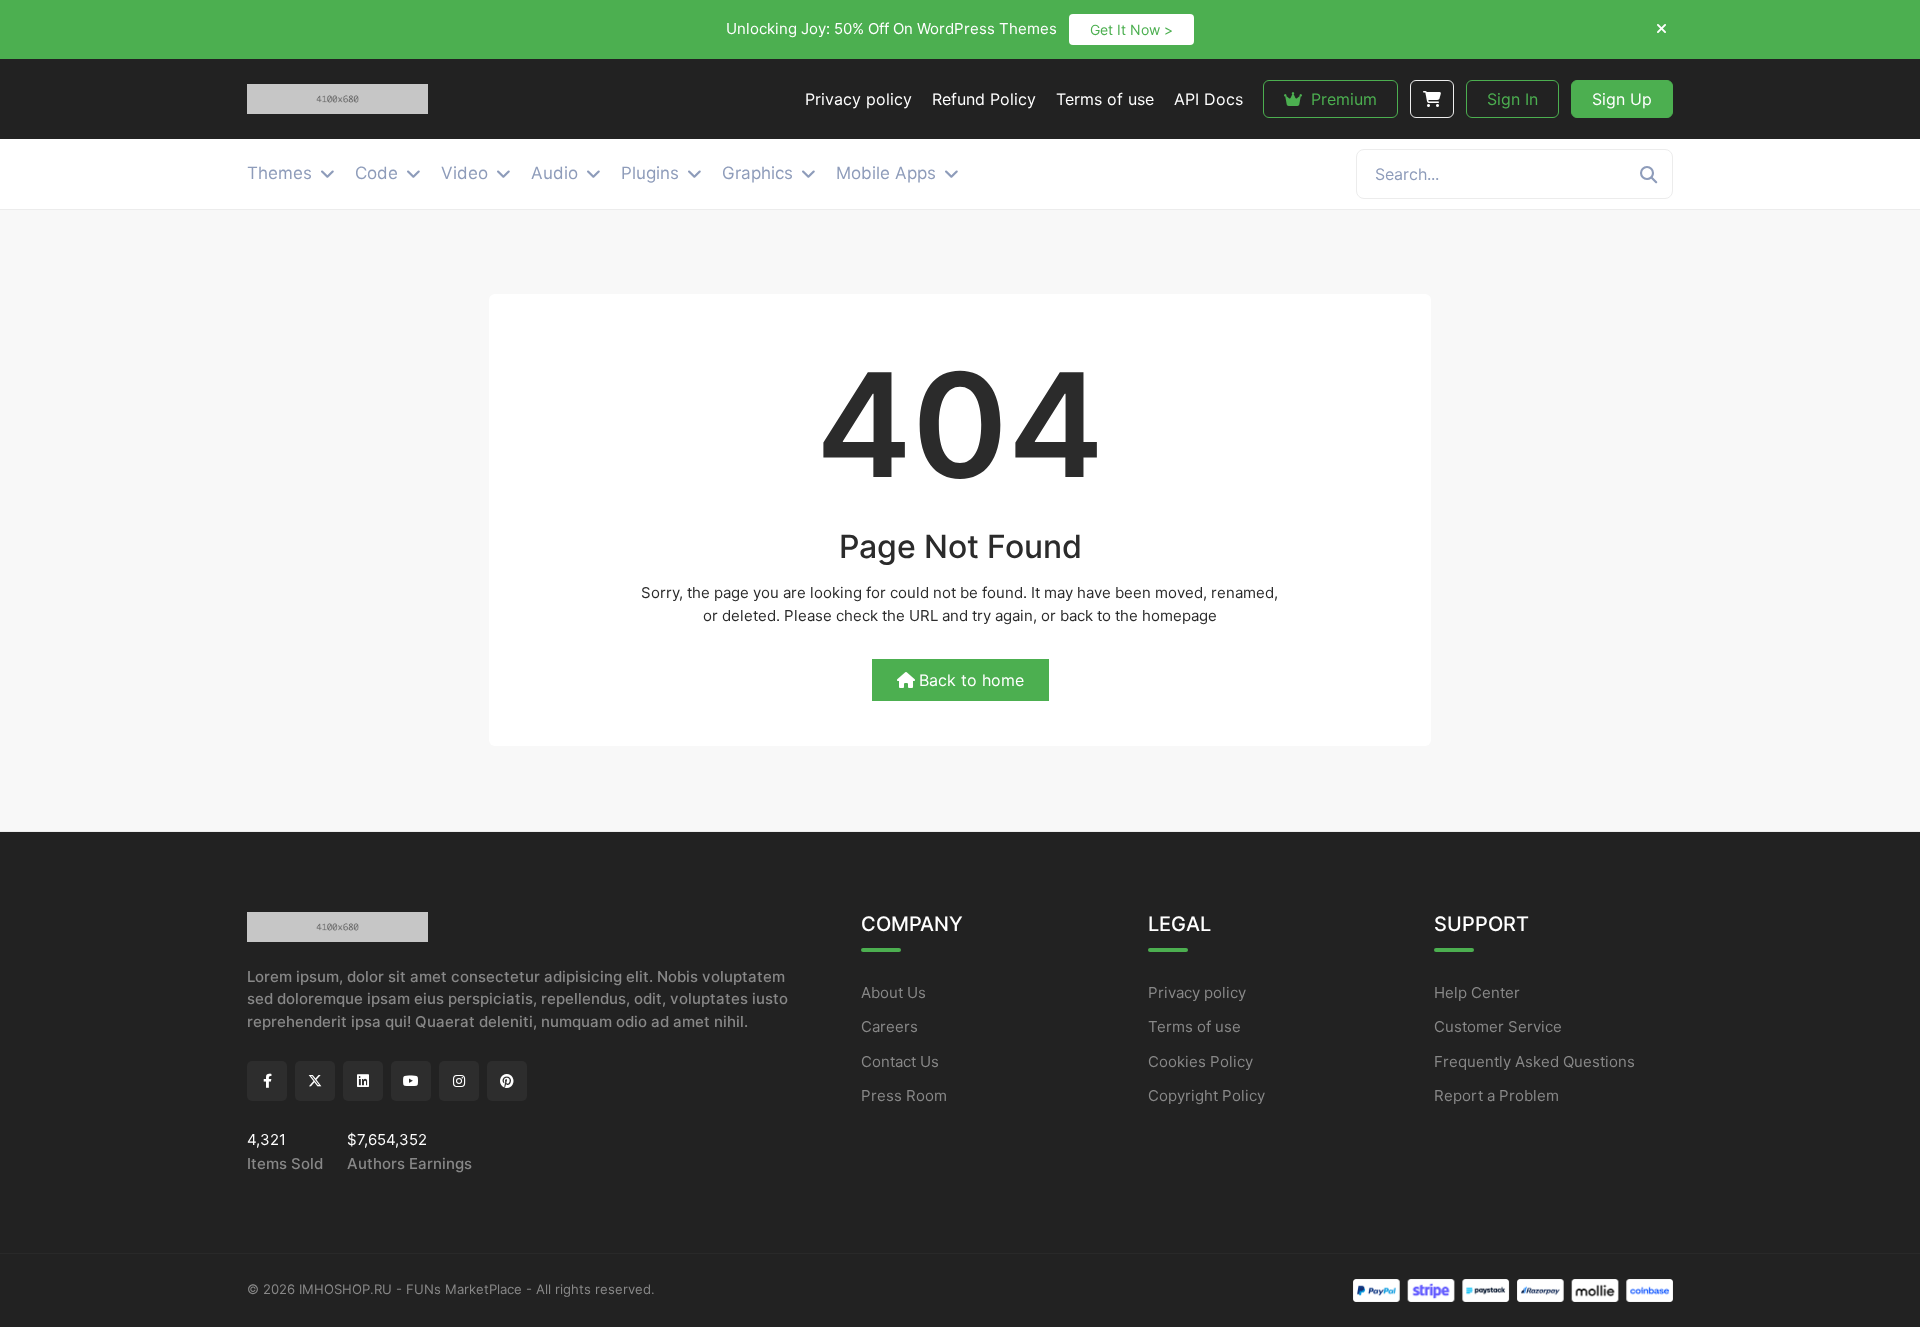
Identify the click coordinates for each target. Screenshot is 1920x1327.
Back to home (971, 680)
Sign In (1512, 99)
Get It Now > (1131, 29)
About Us (893, 992)
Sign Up (1622, 99)
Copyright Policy (1206, 1095)
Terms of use (1194, 1026)
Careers (889, 1026)
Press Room (904, 1095)
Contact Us (900, 1061)
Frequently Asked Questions (1534, 1061)
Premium (1341, 99)
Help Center (1477, 992)
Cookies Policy (1200, 1061)
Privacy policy (1197, 992)
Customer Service (1498, 1026)
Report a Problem (1496, 1095)
